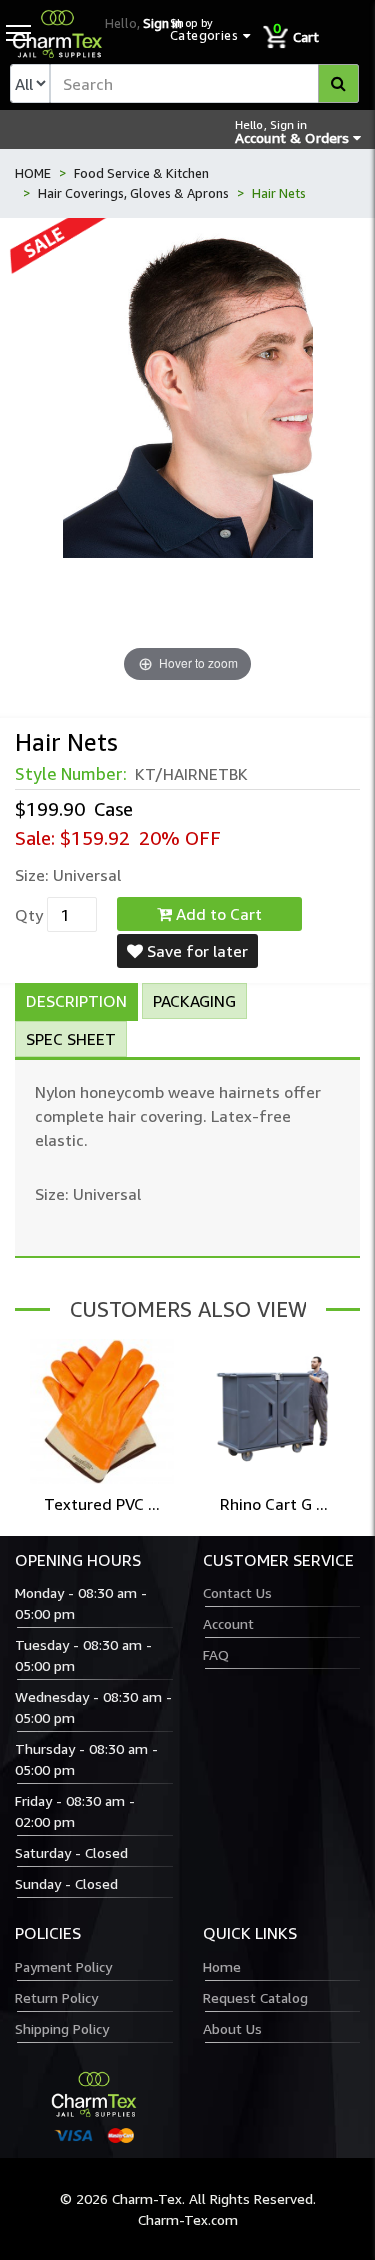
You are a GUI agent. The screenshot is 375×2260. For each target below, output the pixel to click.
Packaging (194, 1001)
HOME (33, 173)
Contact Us (237, 1592)
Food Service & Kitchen (141, 173)
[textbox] (204, 83)
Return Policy (56, 1997)
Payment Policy (63, 1966)
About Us (232, 2028)
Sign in (162, 23)
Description (76, 1001)
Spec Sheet (71, 1039)
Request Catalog (255, 1997)
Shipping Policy (62, 2028)
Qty (29, 915)
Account (228, 1623)
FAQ (216, 1654)
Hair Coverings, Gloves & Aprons (133, 193)
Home (222, 1966)
